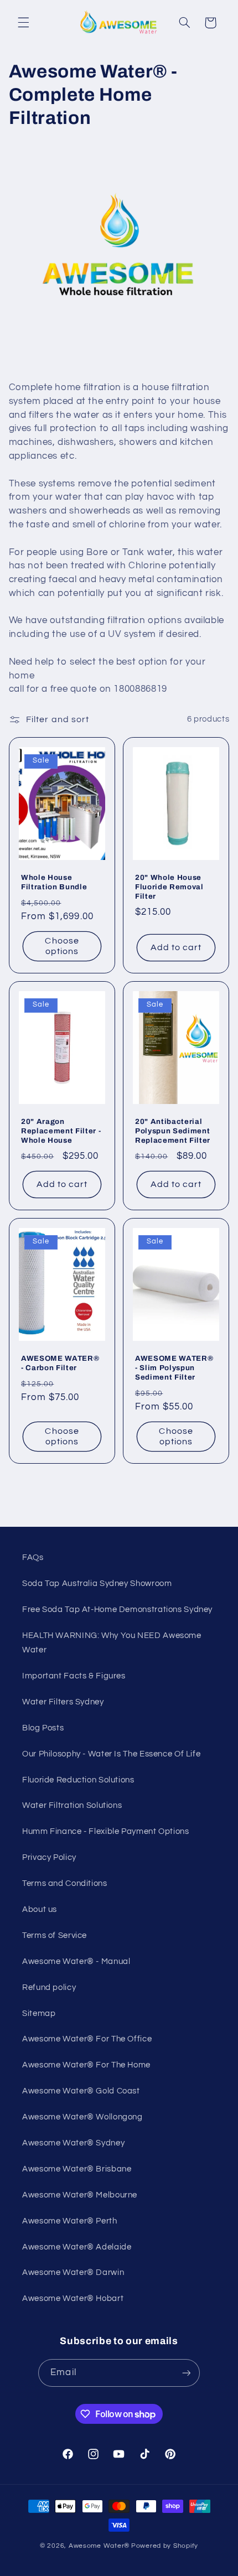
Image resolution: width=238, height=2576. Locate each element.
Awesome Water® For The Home (86, 2065)
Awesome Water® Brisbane (77, 2169)
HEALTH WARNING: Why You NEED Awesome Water (112, 1643)
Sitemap (39, 2013)
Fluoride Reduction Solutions (78, 1780)
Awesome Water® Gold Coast (81, 2091)
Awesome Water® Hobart (73, 2298)
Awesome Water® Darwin (73, 2272)
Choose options (62, 946)
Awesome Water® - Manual (76, 1961)
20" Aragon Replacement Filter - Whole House (61, 1131)
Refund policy (49, 1987)
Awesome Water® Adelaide (77, 2247)
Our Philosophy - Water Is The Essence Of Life (111, 1754)
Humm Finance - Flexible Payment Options (106, 1831)
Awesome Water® (99, 2546)
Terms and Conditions (65, 1883)
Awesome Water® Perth (70, 2221)
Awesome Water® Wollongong (82, 2117)
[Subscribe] (186, 2373)
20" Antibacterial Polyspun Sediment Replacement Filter (173, 1131)
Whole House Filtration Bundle (54, 882)
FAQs (33, 1557)
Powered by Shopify (165, 2546)
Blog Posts (43, 1728)
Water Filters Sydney (63, 1702)
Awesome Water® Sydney (73, 2143)
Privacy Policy (49, 1857)
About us (40, 1909)
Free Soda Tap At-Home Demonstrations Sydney (117, 1610)
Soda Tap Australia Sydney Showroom (97, 1584)
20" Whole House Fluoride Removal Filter (169, 887)
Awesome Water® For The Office (87, 2039)
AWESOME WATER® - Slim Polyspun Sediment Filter (174, 1368)
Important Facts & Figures (74, 1676)
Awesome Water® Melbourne (80, 2195)
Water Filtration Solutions (72, 1805)
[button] (23, 23)
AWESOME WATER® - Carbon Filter (60, 1363)
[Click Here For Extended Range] (119, 365)
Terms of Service (55, 1935)
